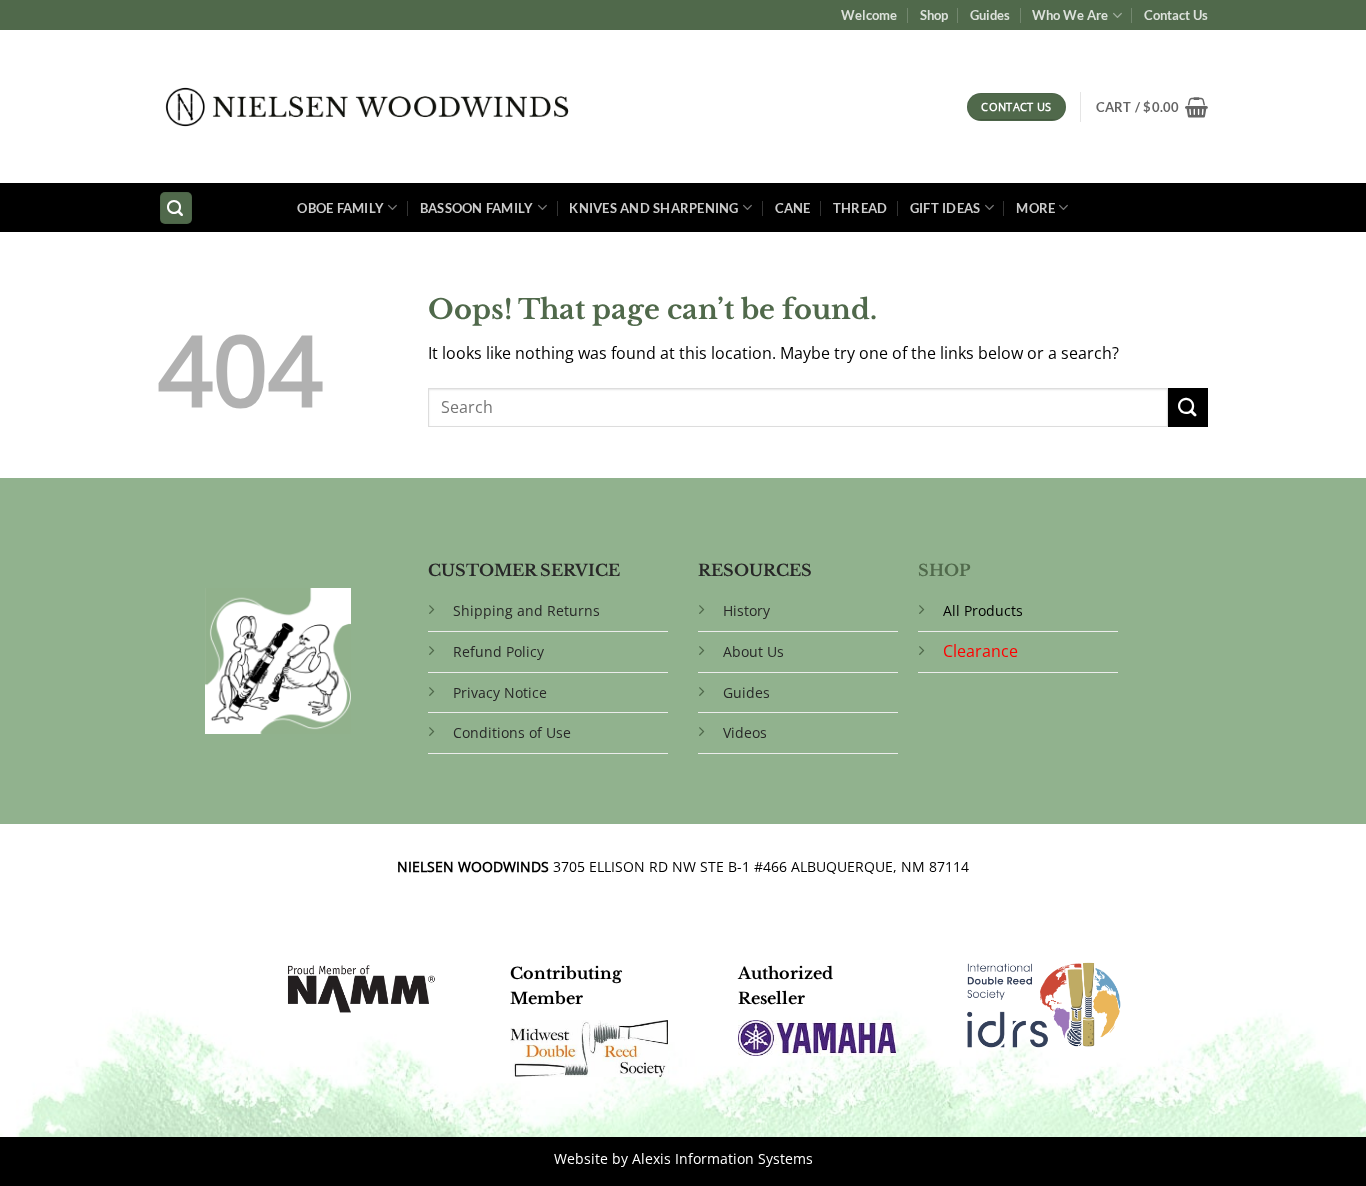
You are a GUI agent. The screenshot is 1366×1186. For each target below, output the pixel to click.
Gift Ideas (945, 208)
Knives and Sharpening (653, 208)
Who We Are (1070, 15)
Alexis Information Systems (722, 1158)
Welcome (869, 15)
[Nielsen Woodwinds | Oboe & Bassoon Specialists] (367, 107)
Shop (934, 15)
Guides (990, 15)
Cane (793, 208)
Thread (860, 208)
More (1035, 208)
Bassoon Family (477, 208)
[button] (1152, 107)
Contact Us (1176, 15)
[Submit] (1188, 407)
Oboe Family (340, 208)
